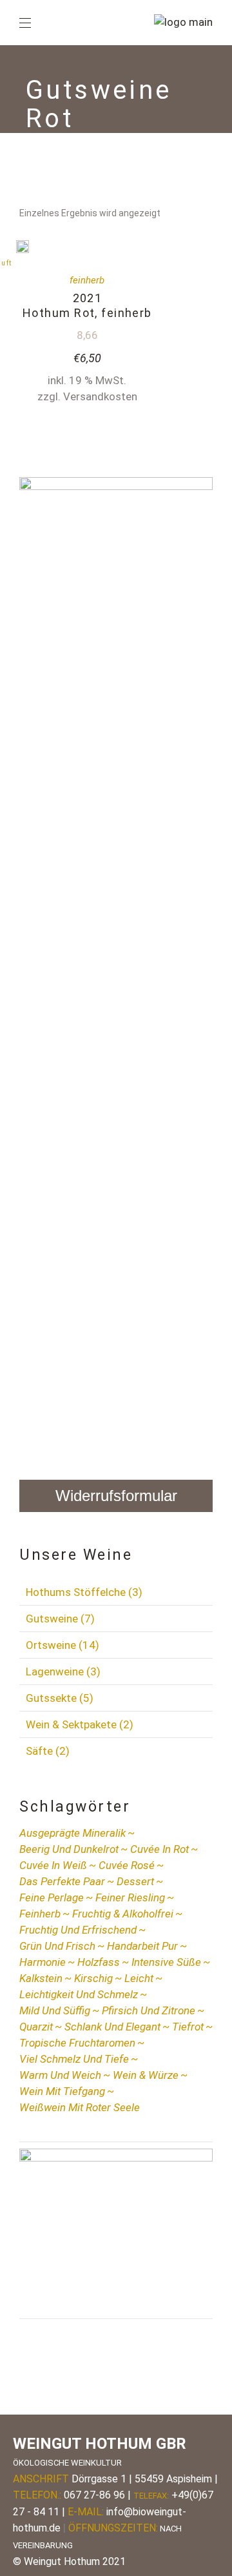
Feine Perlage (52, 1897)
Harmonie (43, 1962)
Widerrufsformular (116, 1496)
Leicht (139, 1978)
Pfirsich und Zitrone (149, 2010)
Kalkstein (41, 1978)
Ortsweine (63, 1645)
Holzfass (99, 1962)
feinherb (87, 280)
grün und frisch (57, 1946)
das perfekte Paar (62, 1881)
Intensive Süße (166, 1962)
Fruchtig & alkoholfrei (123, 1914)
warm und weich (60, 2075)
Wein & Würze (146, 2075)
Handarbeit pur (142, 1946)
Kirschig (93, 1978)
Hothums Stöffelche (84, 1592)
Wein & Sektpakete (80, 1724)
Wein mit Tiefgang (62, 2091)
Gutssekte (60, 1698)
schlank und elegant (112, 2027)
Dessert (135, 1881)
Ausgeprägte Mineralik (72, 1833)
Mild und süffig (55, 2010)
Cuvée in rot (159, 1849)
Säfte (48, 1751)
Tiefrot (188, 2027)
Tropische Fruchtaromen (77, 2043)
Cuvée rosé (127, 1865)
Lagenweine (63, 1671)
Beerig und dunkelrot (69, 1849)
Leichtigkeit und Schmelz (79, 1994)
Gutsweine (60, 1619)
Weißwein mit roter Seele (80, 2107)
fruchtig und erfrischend (78, 1930)
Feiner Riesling (130, 1897)
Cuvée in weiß (53, 1865)
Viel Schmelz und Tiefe (74, 2059)
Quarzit (36, 2027)
